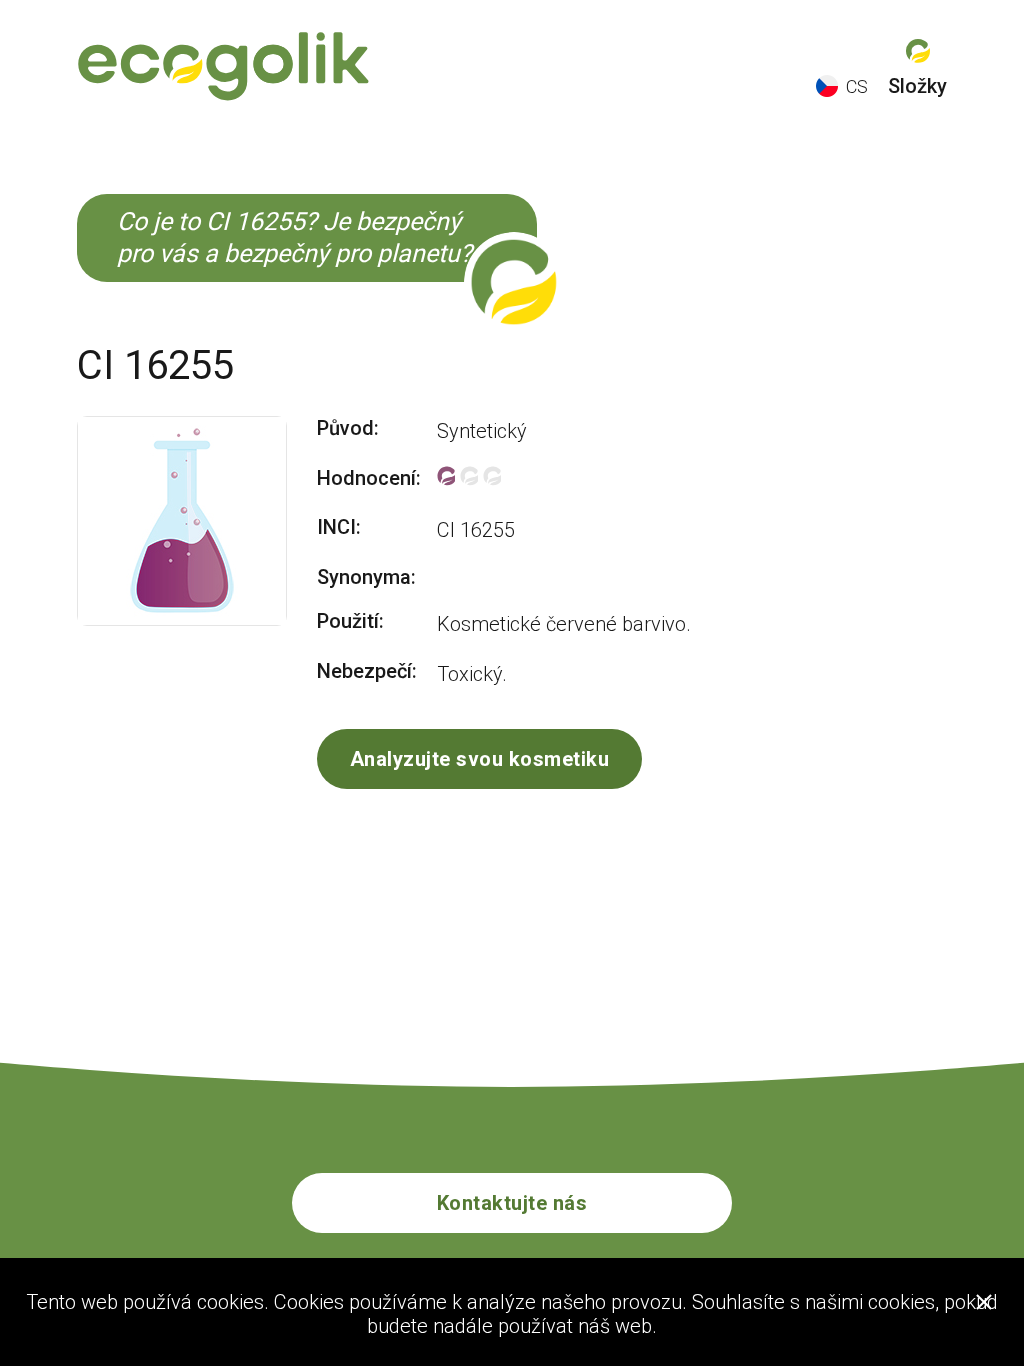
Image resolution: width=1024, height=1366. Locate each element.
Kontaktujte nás (512, 1203)
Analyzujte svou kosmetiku (480, 759)
